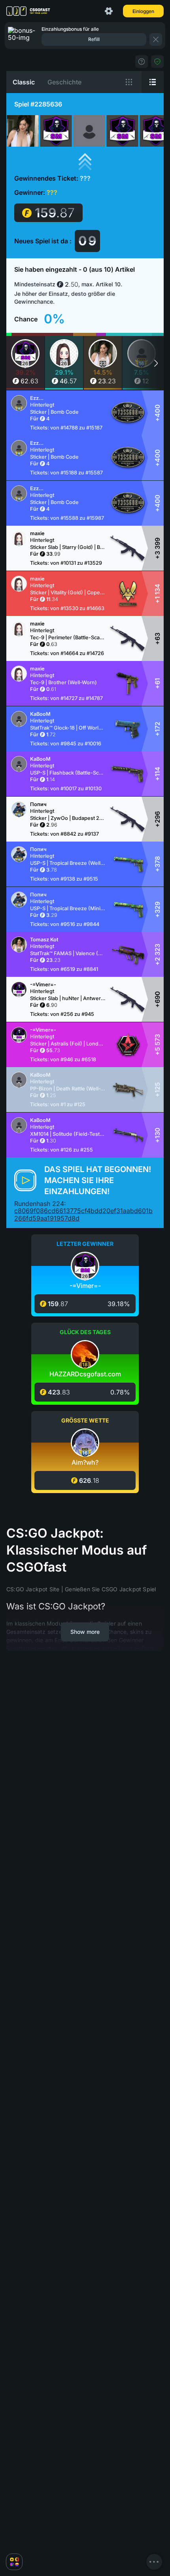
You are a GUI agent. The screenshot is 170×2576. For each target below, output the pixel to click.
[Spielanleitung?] (142, 62)
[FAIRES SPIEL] (157, 62)
